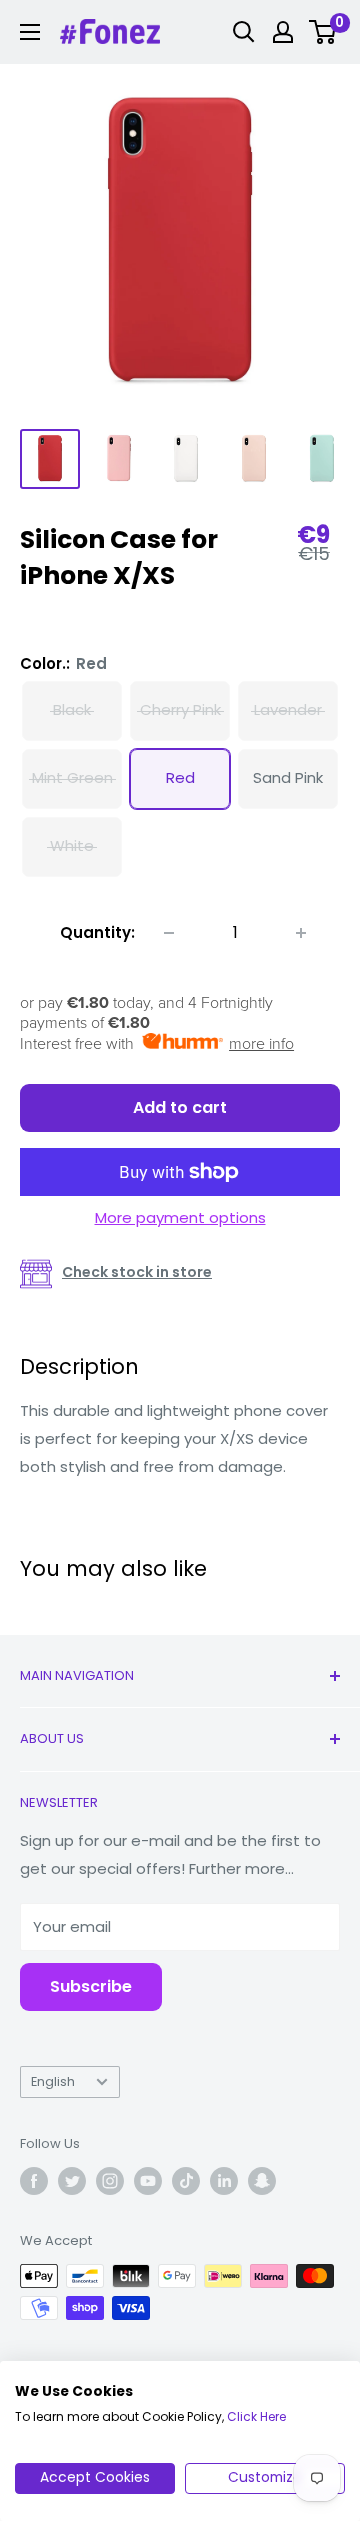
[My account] (283, 32)
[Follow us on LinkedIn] (224, 2181)
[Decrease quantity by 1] (169, 933)
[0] (323, 32)
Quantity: (97, 932)
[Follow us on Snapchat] (262, 2181)
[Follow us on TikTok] (186, 2181)
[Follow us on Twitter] (72, 2181)
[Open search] (244, 32)
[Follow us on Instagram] (110, 2181)
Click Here (256, 2416)
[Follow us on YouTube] (148, 2181)
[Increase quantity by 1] (301, 933)
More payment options (180, 1217)
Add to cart (180, 1107)
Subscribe (91, 1986)
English (53, 2081)
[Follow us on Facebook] (34, 2181)
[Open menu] (30, 32)
